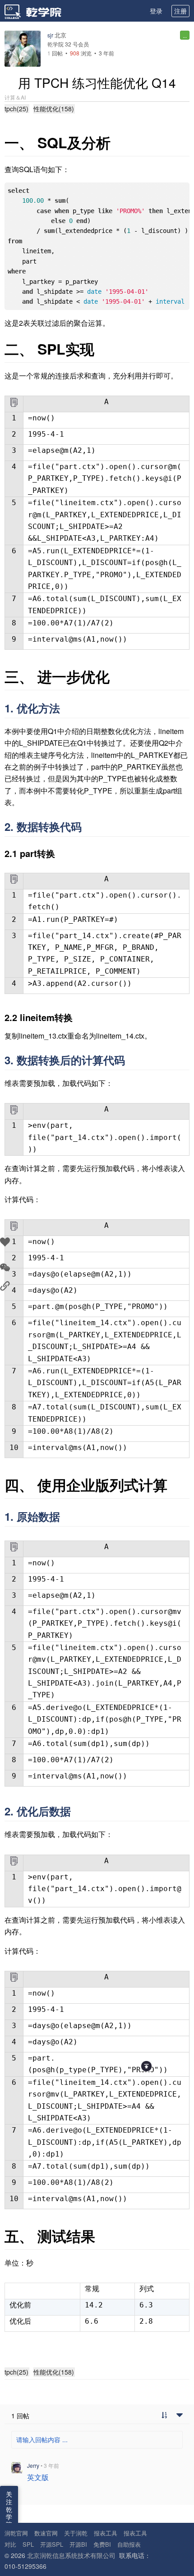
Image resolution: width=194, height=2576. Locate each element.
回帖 (55, 53)
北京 (60, 35)
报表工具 (106, 2533)
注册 (180, 11)
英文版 (38, 2477)
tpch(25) (16, 109)
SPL (28, 2544)
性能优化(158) (54, 109)
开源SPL (52, 2544)
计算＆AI (15, 97)
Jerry (33, 2465)
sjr (50, 35)
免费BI (102, 2544)
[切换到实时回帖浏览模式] (164, 2416)
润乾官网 (16, 2533)
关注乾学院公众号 (9, 2521)
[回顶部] (146, 2066)
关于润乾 (76, 2533)
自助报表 (129, 2544)
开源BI (78, 2544)
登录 (156, 11)
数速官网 (46, 2533)
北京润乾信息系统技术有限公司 (71, 2555)
